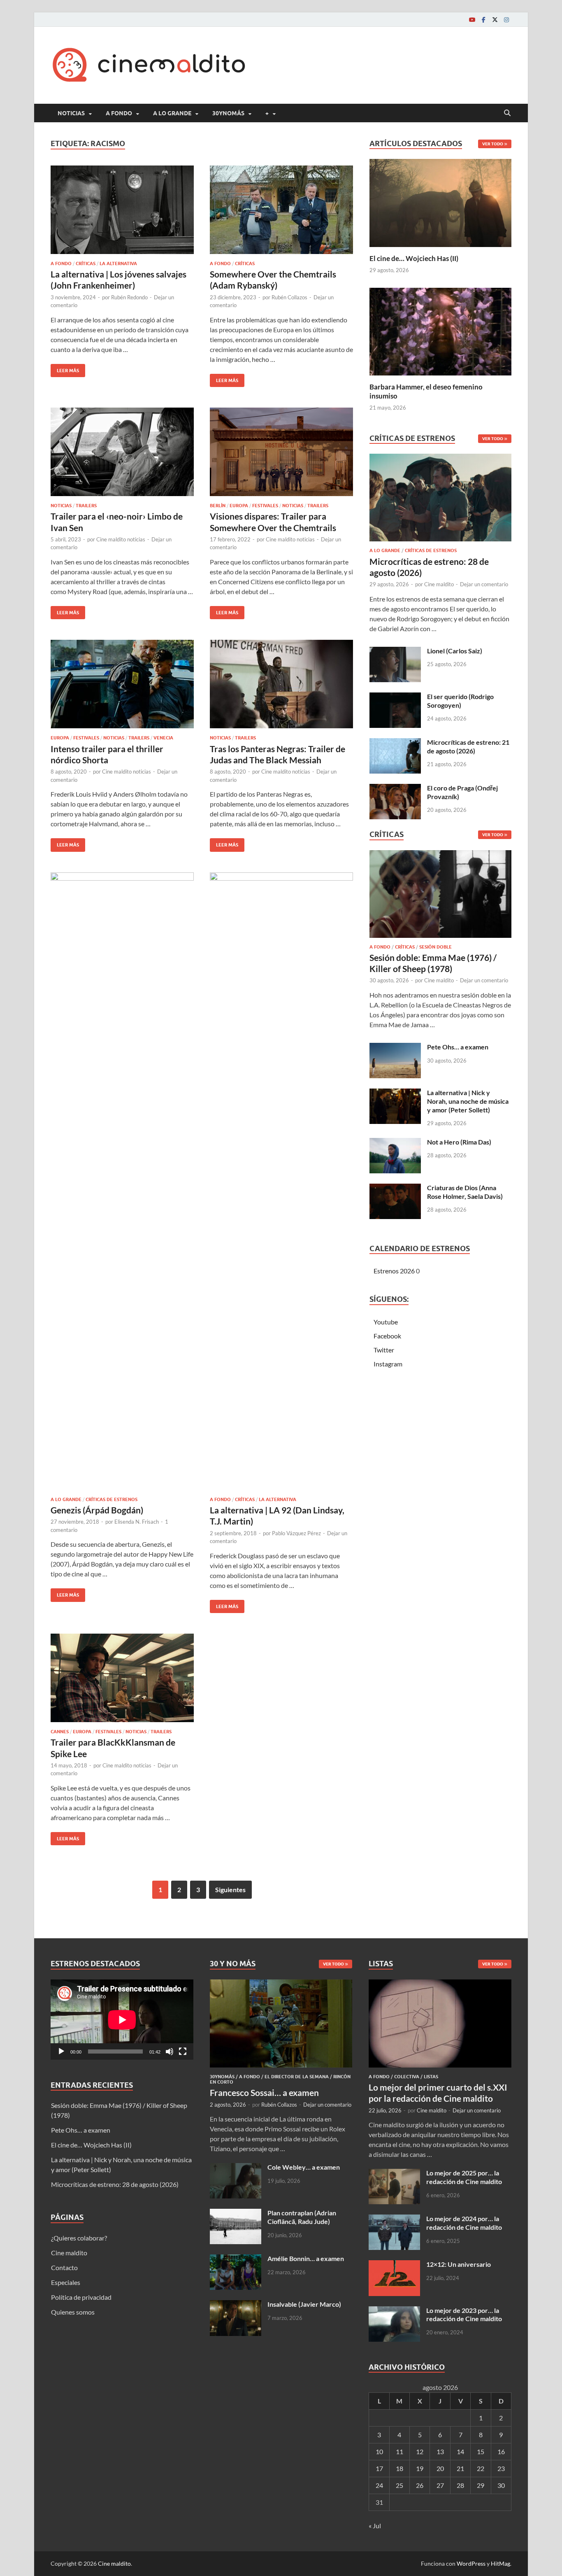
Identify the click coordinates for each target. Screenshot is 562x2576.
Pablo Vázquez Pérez (296, 1533)
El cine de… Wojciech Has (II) (414, 258)
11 (399, 2451)
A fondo (119, 113)
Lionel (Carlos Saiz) (455, 651)
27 (440, 2485)
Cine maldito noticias (121, 539)
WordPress (471, 2563)
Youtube (386, 1322)
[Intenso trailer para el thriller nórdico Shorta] (122, 684)
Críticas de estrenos (111, 1499)
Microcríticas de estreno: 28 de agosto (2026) (115, 2184)
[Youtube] (472, 20)
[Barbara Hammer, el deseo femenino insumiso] (440, 330)
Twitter (384, 1350)
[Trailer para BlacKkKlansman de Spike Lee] (122, 1678)
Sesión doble (435, 947)
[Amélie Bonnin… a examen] (236, 2259)
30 (501, 2485)
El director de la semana (297, 2077)
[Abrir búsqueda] (507, 113)
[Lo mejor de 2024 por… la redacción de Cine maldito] (394, 2219)
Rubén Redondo (129, 297)
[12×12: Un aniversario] (394, 2265)
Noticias (71, 113)
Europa (239, 506)
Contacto (64, 2267)
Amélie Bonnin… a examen (306, 2258)
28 (460, 2485)
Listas (431, 2077)
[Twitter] (495, 20)
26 (420, 2485)
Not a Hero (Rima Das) (459, 1142)
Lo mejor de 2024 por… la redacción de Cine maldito (464, 2223)
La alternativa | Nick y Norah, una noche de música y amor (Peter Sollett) (468, 1101)
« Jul (375, 2526)
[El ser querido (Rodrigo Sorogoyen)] (395, 697)
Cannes (60, 1732)
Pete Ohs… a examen (458, 1047)
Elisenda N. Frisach (137, 1522)
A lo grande (172, 113)
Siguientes (230, 1889)
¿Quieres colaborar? (79, 2238)
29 (481, 2485)
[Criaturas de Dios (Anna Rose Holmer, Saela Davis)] (395, 1188)
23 (501, 2468)
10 (379, 2451)
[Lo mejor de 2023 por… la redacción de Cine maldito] (394, 2311)
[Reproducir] (61, 2051)
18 (399, 2468)
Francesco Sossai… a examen (264, 2092)
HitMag (500, 2563)
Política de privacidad (81, 2297)
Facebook (387, 1336)
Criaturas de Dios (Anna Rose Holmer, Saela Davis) (465, 1192)
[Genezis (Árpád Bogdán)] (122, 1181)
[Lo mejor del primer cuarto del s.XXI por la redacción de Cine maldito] (440, 1984)
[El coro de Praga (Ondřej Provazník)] (395, 789)
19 (420, 2468)
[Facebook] (483, 20)
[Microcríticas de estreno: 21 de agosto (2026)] (395, 743)
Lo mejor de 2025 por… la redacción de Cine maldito (464, 2177)
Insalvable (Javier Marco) (304, 2304)
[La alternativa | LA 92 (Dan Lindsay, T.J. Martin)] (281, 1181)
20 (440, 2468)
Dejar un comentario (484, 584)
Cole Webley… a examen (304, 2167)
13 (440, 2451)
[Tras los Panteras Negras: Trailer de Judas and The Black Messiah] (281, 684)
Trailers (86, 506)
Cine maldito (439, 584)
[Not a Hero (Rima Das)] (395, 1143)
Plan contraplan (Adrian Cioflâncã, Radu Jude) (302, 2217)
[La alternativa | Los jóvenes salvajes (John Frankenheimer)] (122, 210)
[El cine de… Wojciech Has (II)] (440, 202)
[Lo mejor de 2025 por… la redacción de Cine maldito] (394, 2174)
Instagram (388, 1364)
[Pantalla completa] (183, 2051)
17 (379, 2468)
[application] (122, 2020)
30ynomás (228, 113)
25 (399, 2485)
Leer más (65, 369)
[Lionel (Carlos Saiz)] (395, 652)
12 (420, 2451)
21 (460, 2468)
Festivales (265, 506)
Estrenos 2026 (394, 1271)
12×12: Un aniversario (459, 2264)
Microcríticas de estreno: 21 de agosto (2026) (468, 746)
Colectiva (407, 2077)
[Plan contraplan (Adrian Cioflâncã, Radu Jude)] (236, 2213)
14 (460, 2451)
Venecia (163, 738)
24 (379, 2485)
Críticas (86, 263)
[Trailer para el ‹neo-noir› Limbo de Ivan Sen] (122, 452)
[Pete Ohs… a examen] (395, 1048)
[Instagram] (506, 20)
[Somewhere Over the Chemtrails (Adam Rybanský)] (281, 210)
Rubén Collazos (289, 297)
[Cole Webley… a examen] (236, 2168)
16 (501, 2451)
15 (481, 2451)
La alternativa (118, 263)
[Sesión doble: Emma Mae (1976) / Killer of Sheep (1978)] (440, 896)
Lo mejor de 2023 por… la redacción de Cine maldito (464, 2315)
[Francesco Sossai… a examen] (281, 1984)
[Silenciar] (170, 2051)
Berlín (218, 506)
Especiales (66, 2282)
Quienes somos (73, 2312)
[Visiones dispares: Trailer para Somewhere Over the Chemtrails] (281, 452)
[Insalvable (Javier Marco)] (236, 2305)
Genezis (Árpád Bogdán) (97, 1510)
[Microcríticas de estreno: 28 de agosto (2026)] (440, 500)
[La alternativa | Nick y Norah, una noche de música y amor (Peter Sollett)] (395, 1093)
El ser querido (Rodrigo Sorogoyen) (460, 701)
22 (481, 2468)
